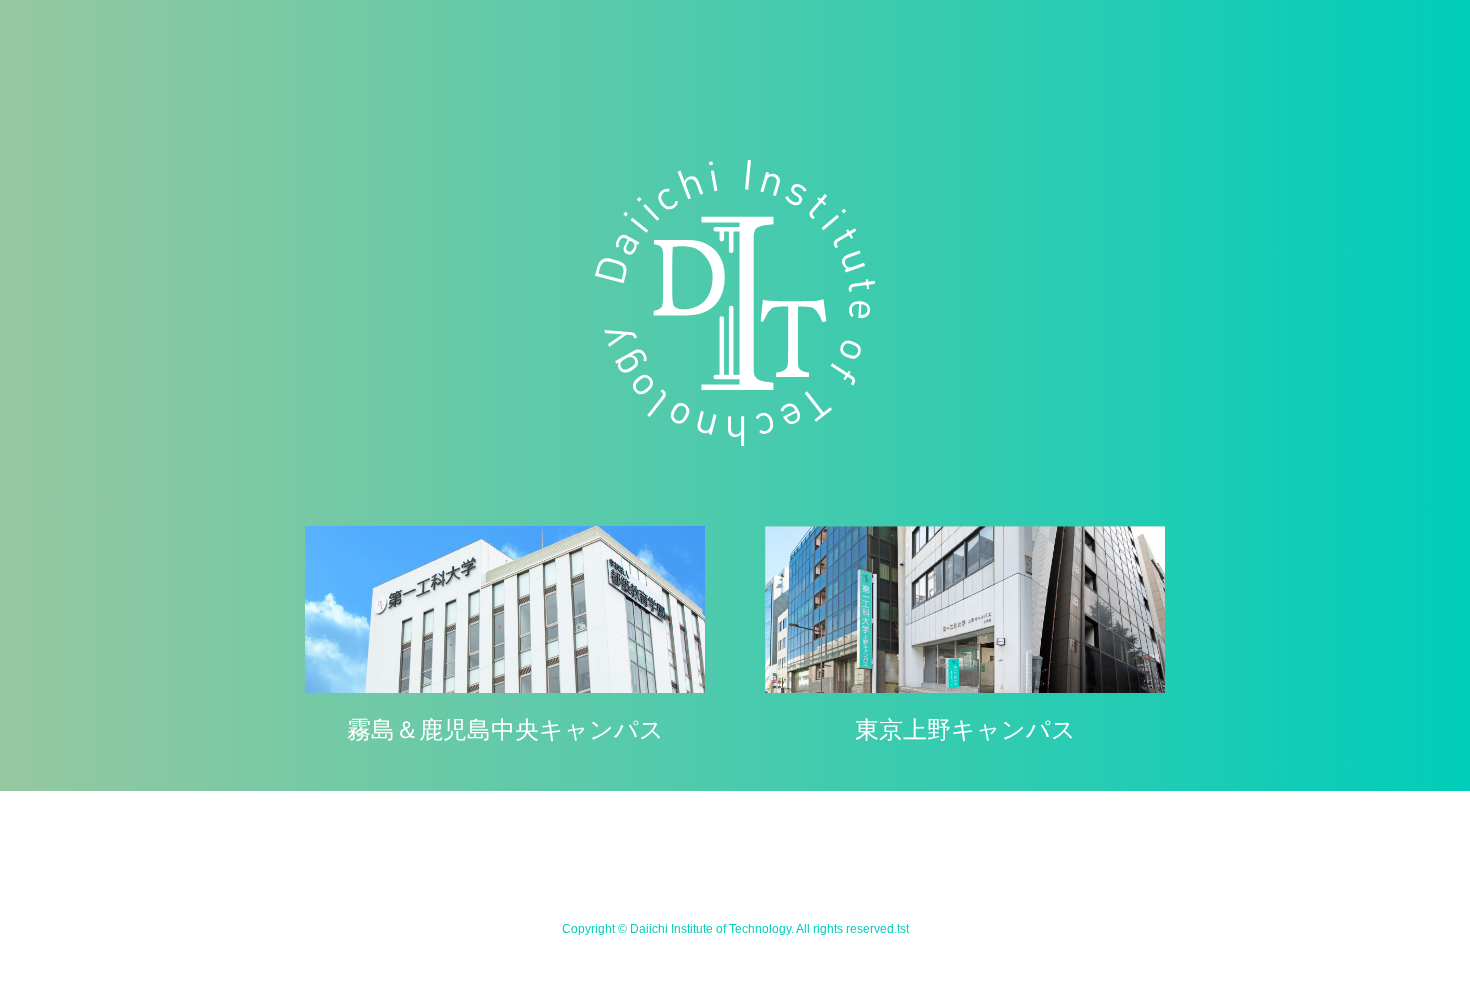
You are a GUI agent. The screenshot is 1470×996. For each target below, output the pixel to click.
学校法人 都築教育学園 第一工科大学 (735, 303)
